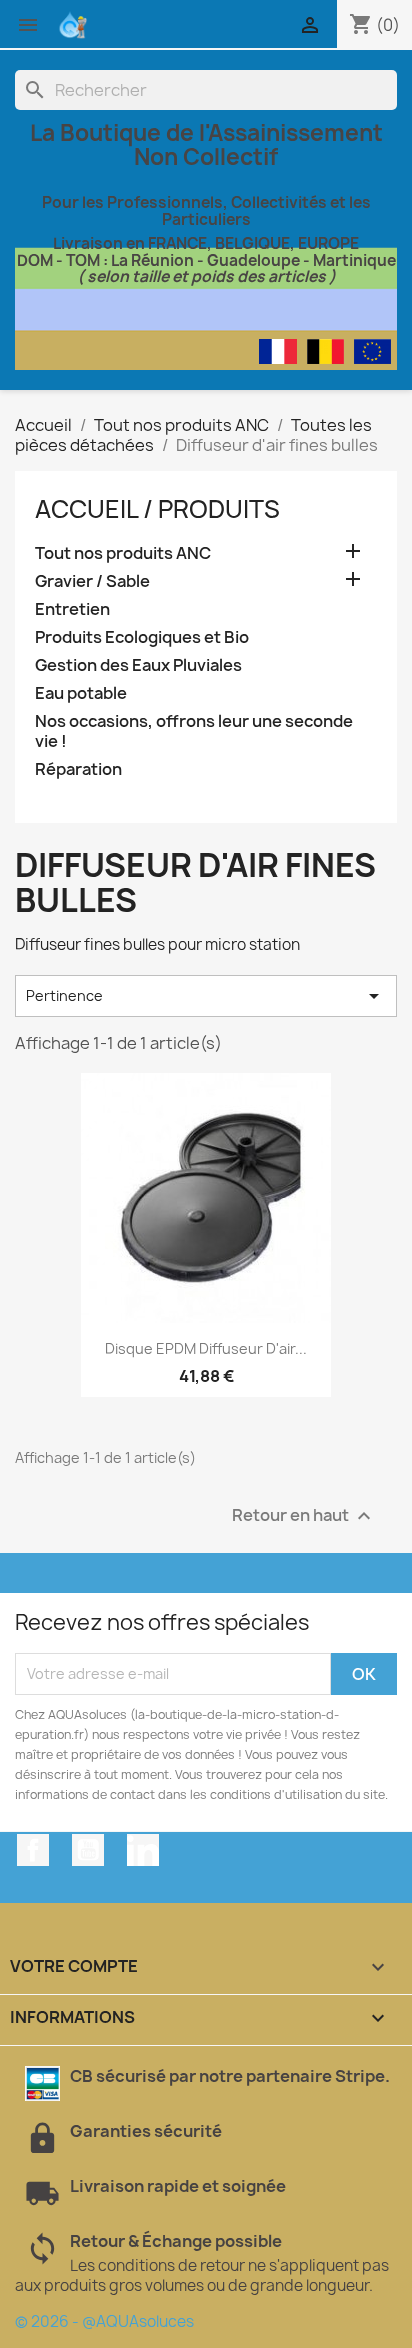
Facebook (33, 1850)
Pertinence (206, 996)
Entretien (72, 609)
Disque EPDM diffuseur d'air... (206, 1348)
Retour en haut (304, 1515)
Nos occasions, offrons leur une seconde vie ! (194, 731)
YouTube (88, 1850)
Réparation (78, 769)
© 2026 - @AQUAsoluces (104, 2321)
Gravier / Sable (92, 581)
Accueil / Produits (157, 509)
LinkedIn (143, 1850)
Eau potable (81, 693)
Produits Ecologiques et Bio (142, 637)
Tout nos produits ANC (123, 553)
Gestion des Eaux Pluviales (138, 665)
